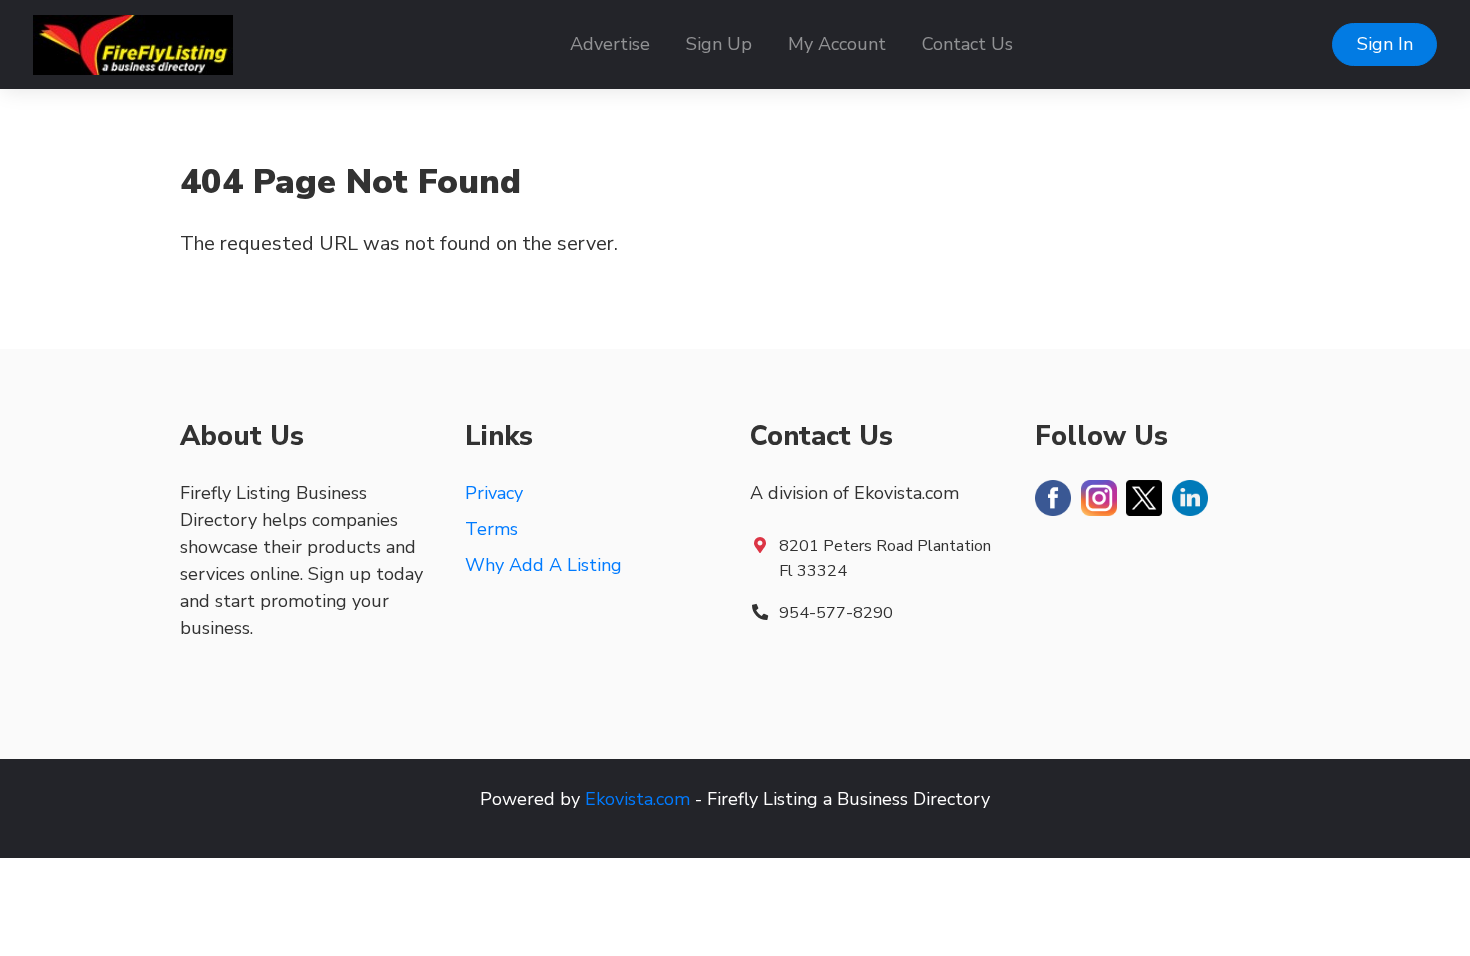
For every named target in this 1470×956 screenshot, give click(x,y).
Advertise (610, 44)
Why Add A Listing (543, 565)
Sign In (1385, 44)
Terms (491, 529)
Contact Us (967, 44)
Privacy (494, 493)
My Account (837, 44)
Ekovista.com (637, 799)
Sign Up (719, 44)
